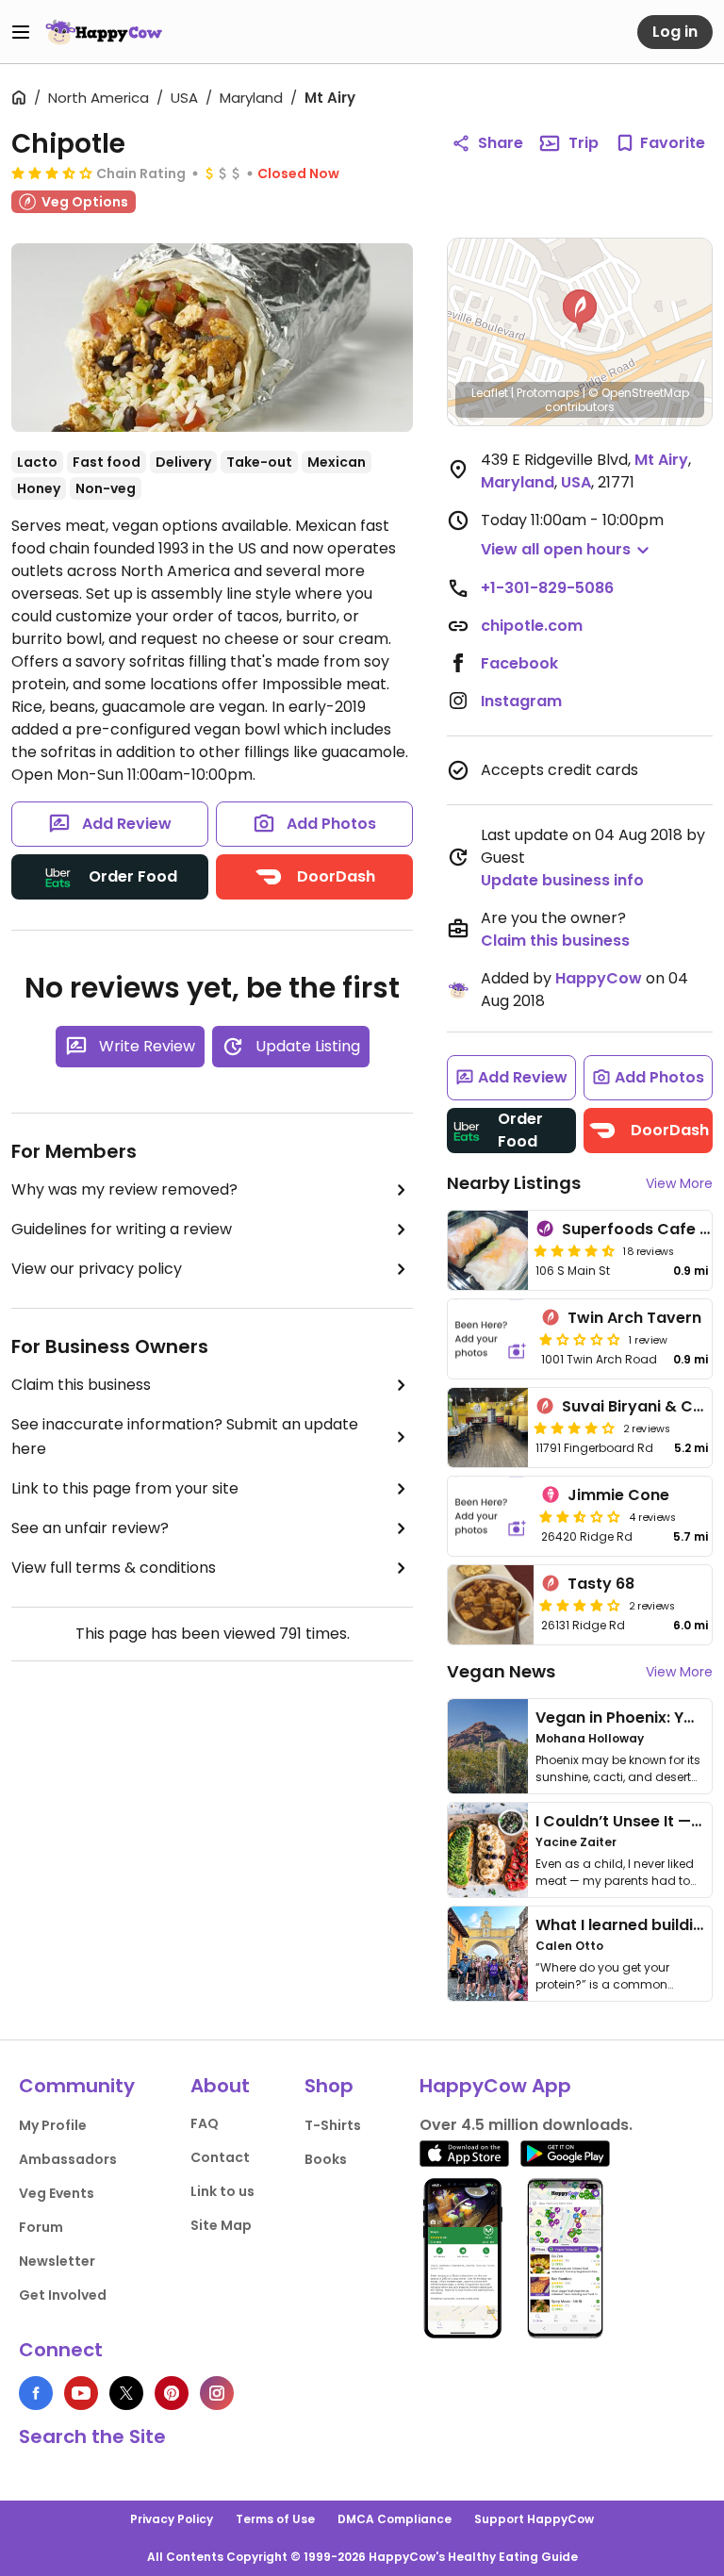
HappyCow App (495, 2086)
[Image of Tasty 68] (491, 1605)
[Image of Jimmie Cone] (491, 1516)
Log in (675, 32)
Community (77, 2086)
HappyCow (599, 978)
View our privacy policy (97, 1269)
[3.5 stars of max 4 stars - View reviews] (52, 173)
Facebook (519, 663)
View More (679, 1183)
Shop (329, 2086)
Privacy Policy (172, 2519)
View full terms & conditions (114, 1568)
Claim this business (81, 1385)
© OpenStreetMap (639, 393)
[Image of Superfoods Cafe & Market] (488, 1250)
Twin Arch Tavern (634, 1318)
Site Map (221, 2225)
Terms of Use (275, 2519)
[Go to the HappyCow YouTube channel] (81, 2393)
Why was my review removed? (124, 1189)
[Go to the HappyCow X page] (126, 2393)
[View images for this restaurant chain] (212, 338)
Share (501, 143)
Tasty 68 (601, 1584)
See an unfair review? (90, 1528)
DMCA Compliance (395, 2519)
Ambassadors (68, 2159)
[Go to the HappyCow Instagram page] (217, 2393)
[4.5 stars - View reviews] (574, 1250)
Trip (584, 143)
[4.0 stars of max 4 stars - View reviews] (574, 1428)
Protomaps (548, 393)
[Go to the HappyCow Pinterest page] (172, 2393)
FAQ (205, 2123)
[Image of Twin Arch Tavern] (491, 1339)
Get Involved (63, 2295)
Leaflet (490, 393)
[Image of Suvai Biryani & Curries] (488, 1428)
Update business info (562, 880)
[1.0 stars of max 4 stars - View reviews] (580, 1339)
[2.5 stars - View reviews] (580, 1516)
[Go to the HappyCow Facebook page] (36, 2393)
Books (326, 2159)
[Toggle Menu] (21, 32)
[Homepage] (104, 32)
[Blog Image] (488, 1746)
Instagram (521, 701)
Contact (220, 2157)
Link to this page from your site (125, 1488)
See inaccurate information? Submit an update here (185, 1437)
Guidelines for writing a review (122, 1229)
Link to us (222, 2191)
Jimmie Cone (618, 1495)
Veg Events (57, 2193)
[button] (580, 311)
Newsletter (57, 2261)
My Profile (53, 2125)
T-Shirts (333, 2125)
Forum (41, 2227)
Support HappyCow (534, 2519)
